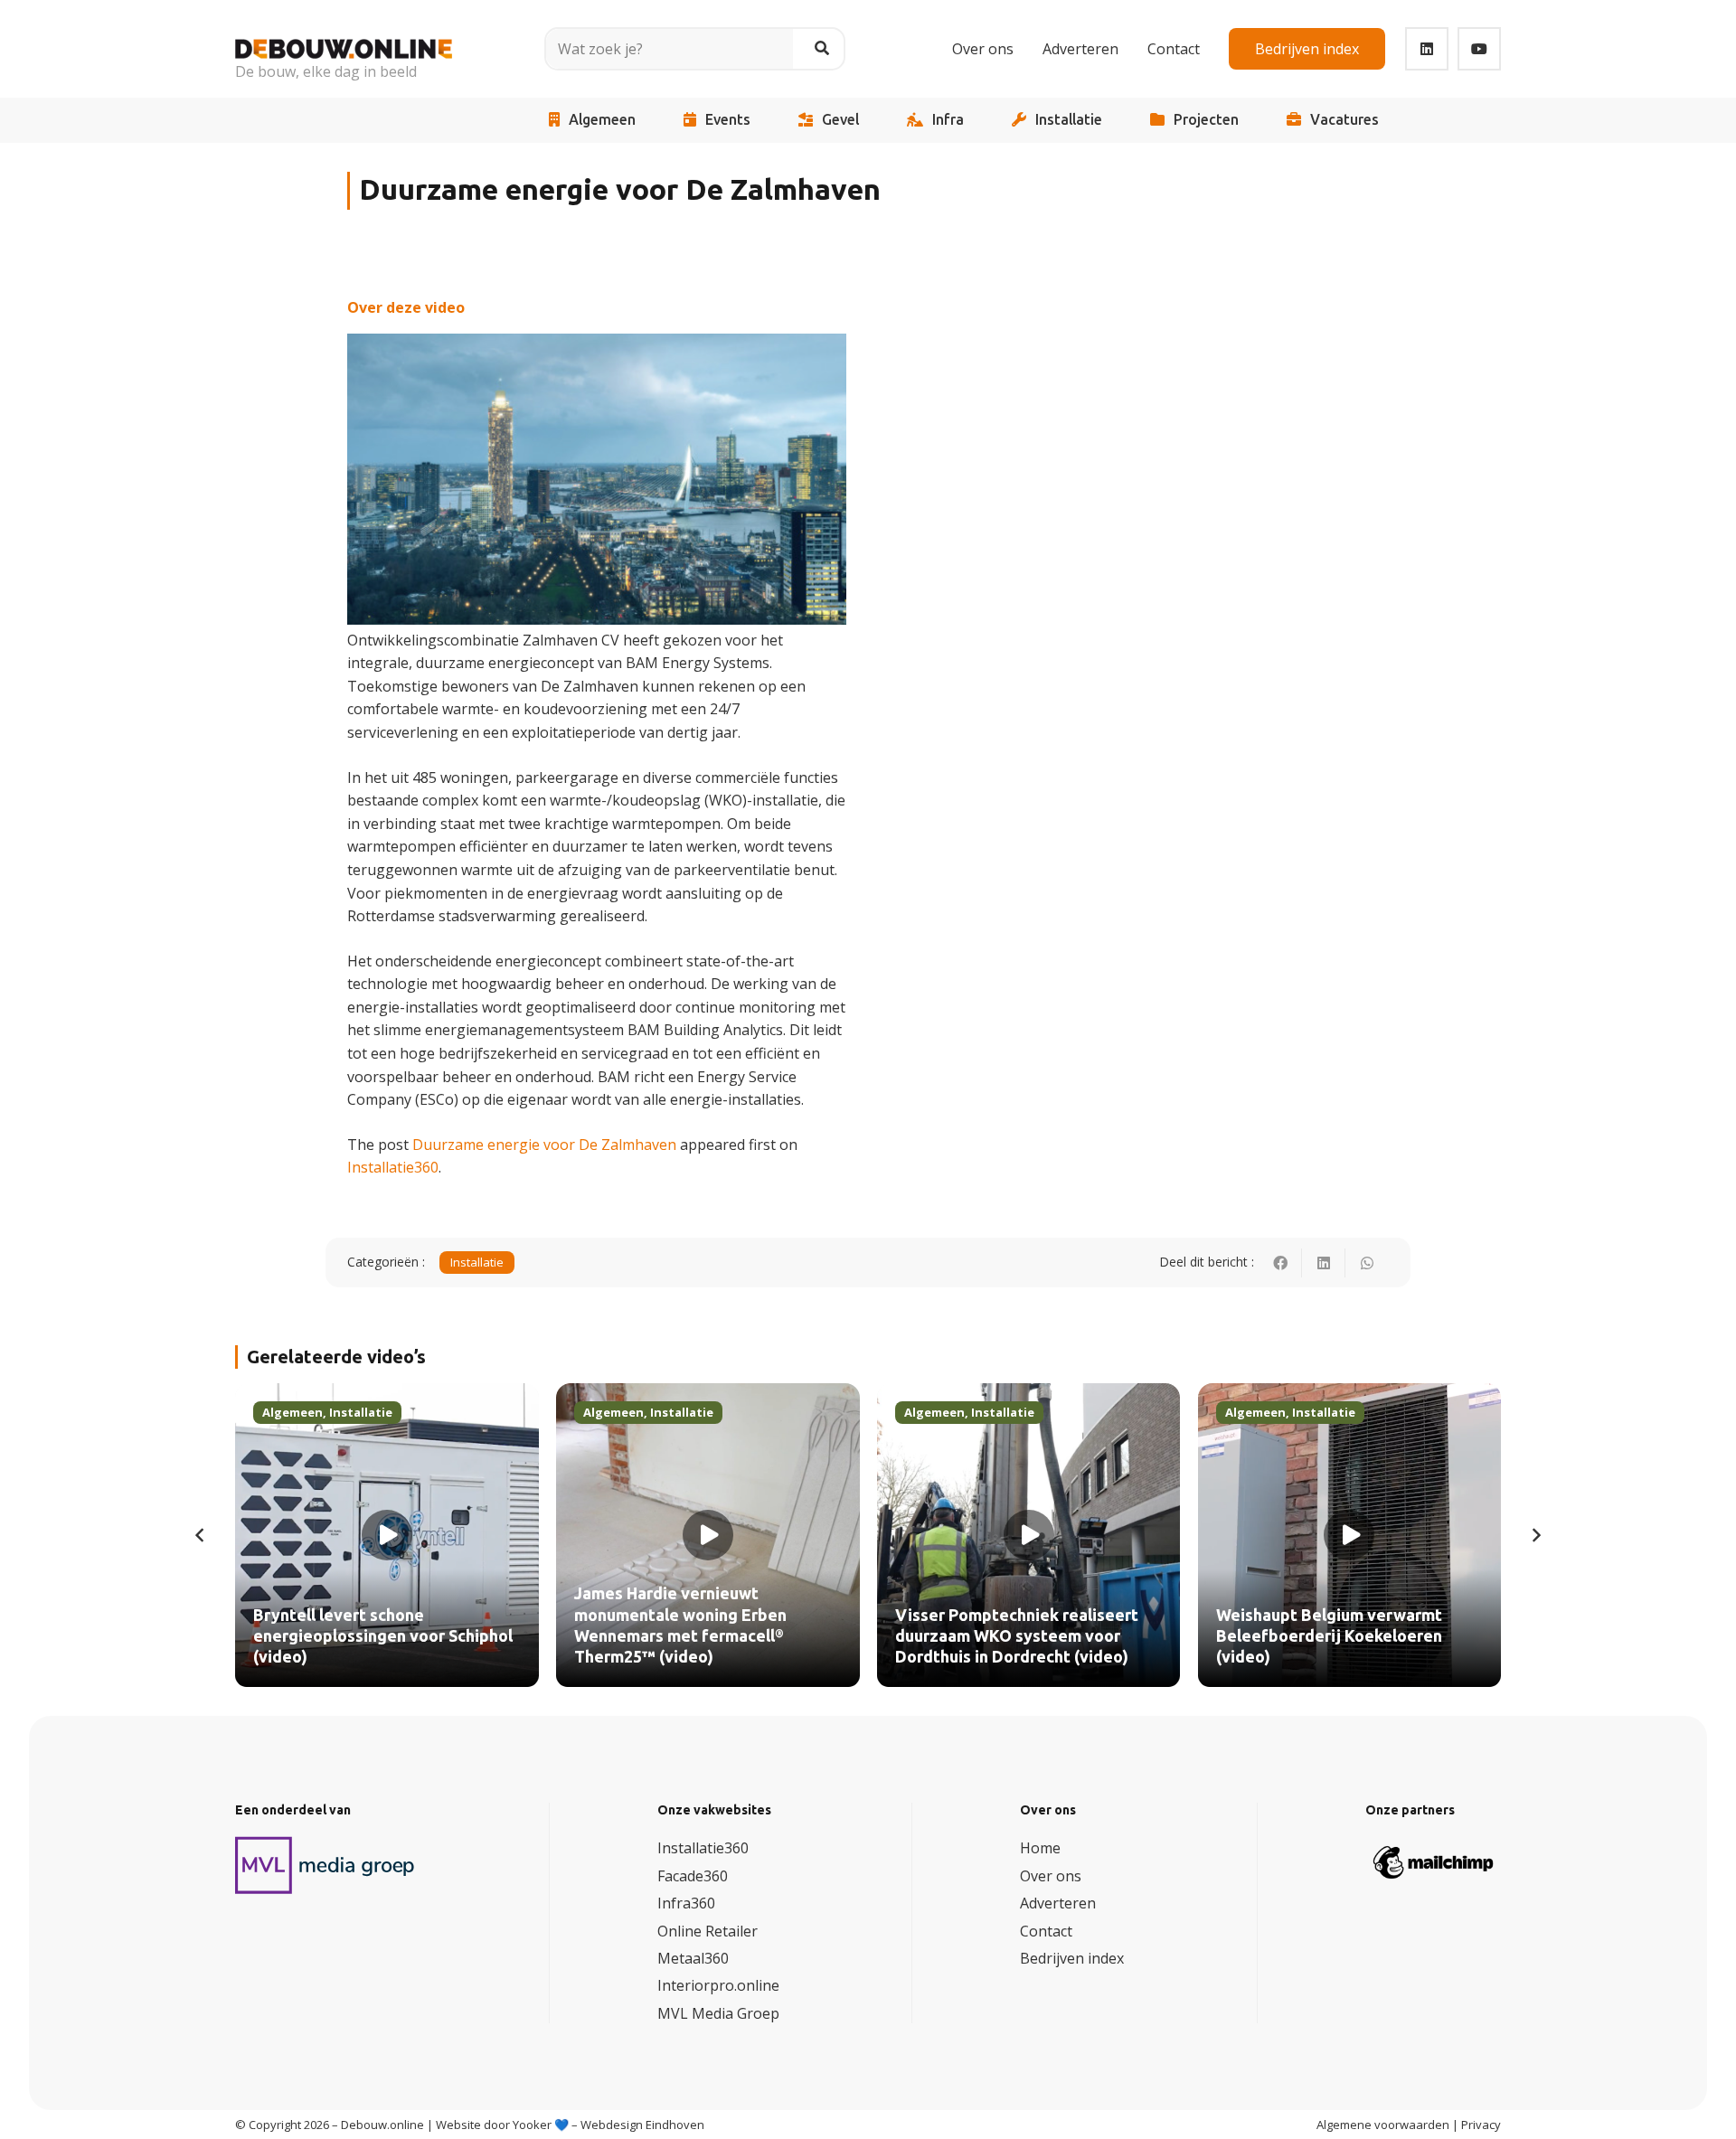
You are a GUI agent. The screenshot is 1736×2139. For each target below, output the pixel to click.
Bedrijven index (1072, 1958)
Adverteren (1058, 1903)
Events (728, 120)
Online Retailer (708, 1931)
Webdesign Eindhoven (642, 2125)
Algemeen (602, 120)
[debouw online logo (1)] (344, 36)
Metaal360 (693, 1958)
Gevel (840, 120)
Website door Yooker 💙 (502, 2125)
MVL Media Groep (718, 2013)
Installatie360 (393, 1167)
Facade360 (693, 1876)
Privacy (1481, 2125)
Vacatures (1344, 120)
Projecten (1206, 120)
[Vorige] (201, 1535)
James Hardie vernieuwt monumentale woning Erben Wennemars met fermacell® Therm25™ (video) (680, 1625)
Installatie (1069, 120)
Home (1040, 1848)
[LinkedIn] (1427, 49)
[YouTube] (1479, 49)
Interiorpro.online (718, 1985)
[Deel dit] (1280, 1263)
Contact (1046, 1931)
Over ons (1051, 1876)
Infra (948, 120)
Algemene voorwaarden (1383, 2125)
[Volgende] (1535, 1535)
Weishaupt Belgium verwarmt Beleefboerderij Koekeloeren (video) (1329, 1637)
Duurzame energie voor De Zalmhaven (544, 1145)
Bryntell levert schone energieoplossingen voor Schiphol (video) (383, 1637)
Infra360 (686, 1903)
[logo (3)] (325, 1865)
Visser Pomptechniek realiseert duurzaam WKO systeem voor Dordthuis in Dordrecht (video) (1017, 1637)
